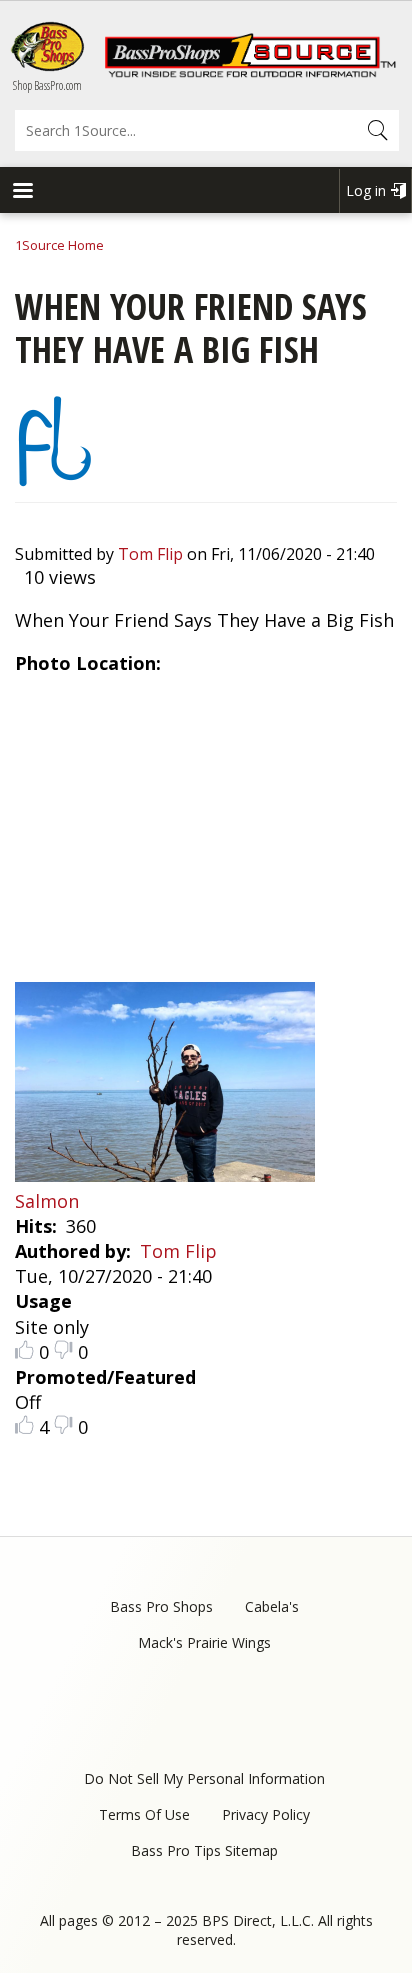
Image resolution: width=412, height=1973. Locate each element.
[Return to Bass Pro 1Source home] (250, 73)
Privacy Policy (266, 1814)
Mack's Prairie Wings (204, 1642)
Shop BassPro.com (47, 85)
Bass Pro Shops (161, 1606)
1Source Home (59, 245)
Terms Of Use (144, 1814)
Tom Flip (150, 554)
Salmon (47, 1201)
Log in (366, 190)
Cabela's (272, 1606)
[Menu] (22, 192)
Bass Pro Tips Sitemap (204, 1850)
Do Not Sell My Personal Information (204, 1778)
